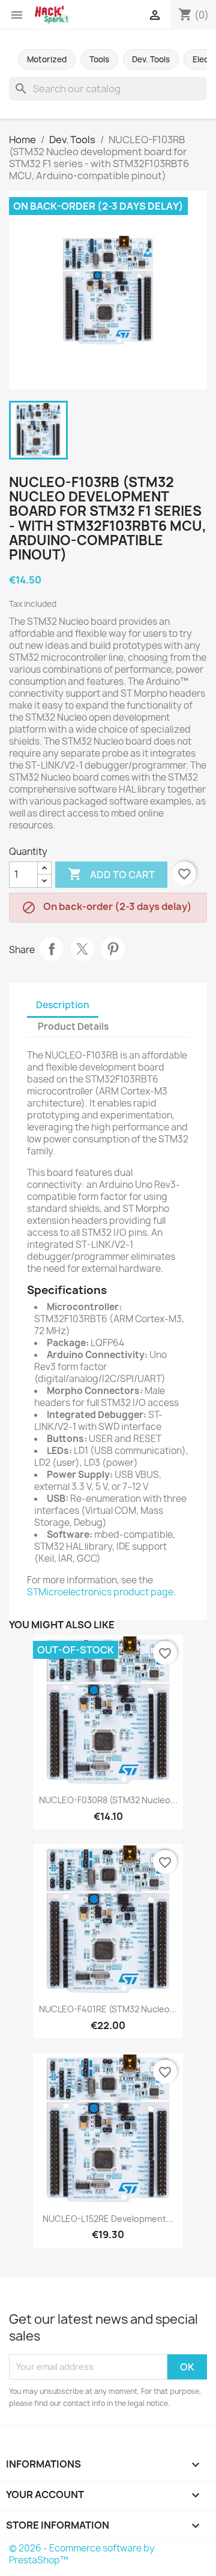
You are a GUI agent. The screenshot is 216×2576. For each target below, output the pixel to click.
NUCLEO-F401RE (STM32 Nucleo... (108, 2009)
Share (52, 949)
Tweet (82, 949)
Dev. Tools (151, 59)
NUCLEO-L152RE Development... (108, 2219)
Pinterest (113, 949)
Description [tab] (63, 1005)
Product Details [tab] (73, 1027)
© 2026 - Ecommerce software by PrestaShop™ (82, 2554)
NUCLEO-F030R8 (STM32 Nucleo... (108, 1800)
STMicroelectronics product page (100, 1592)
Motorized (47, 59)
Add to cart (111, 874)
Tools (99, 59)
